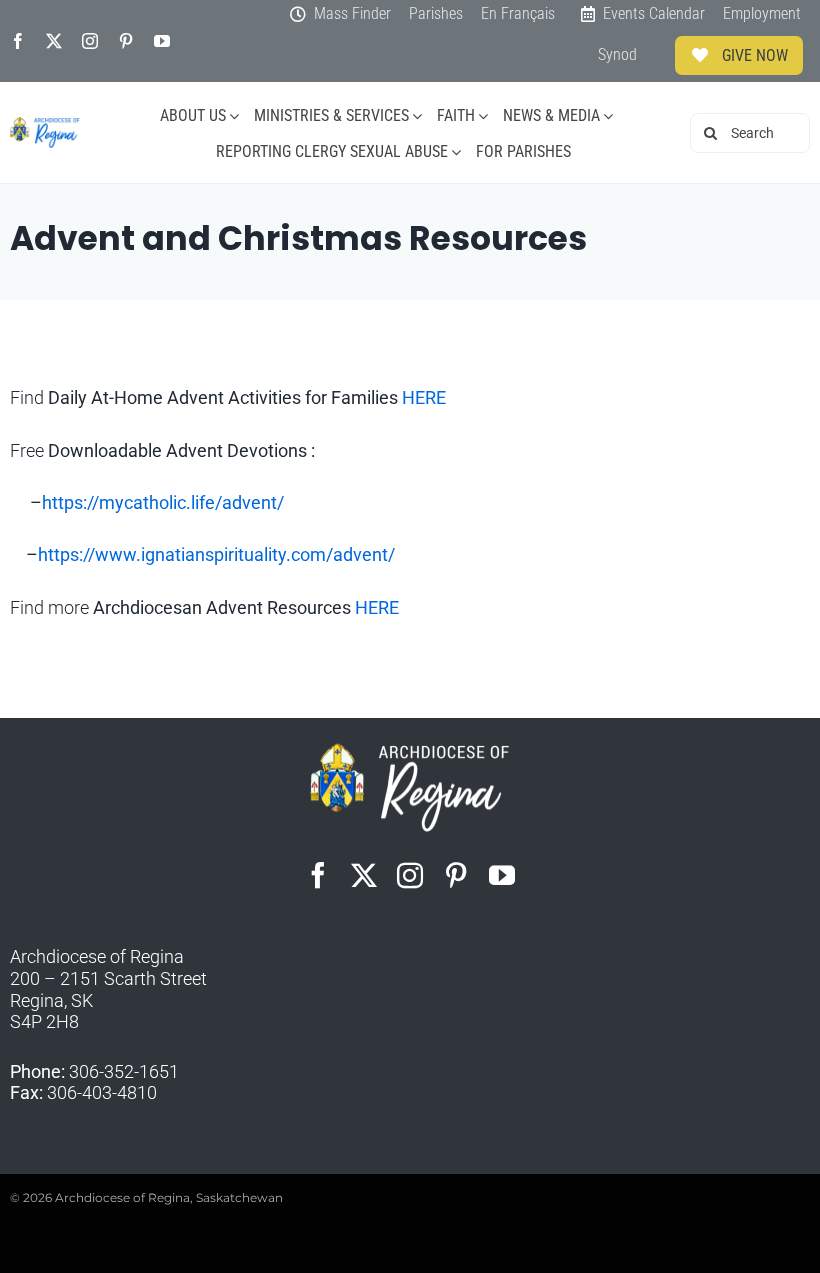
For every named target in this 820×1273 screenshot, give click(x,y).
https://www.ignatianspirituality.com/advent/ (216, 554)
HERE (424, 397)
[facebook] (18, 41)
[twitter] (54, 41)
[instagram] (90, 41)
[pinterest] (126, 41)
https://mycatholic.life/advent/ (163, 502)
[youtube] (162, 41)
